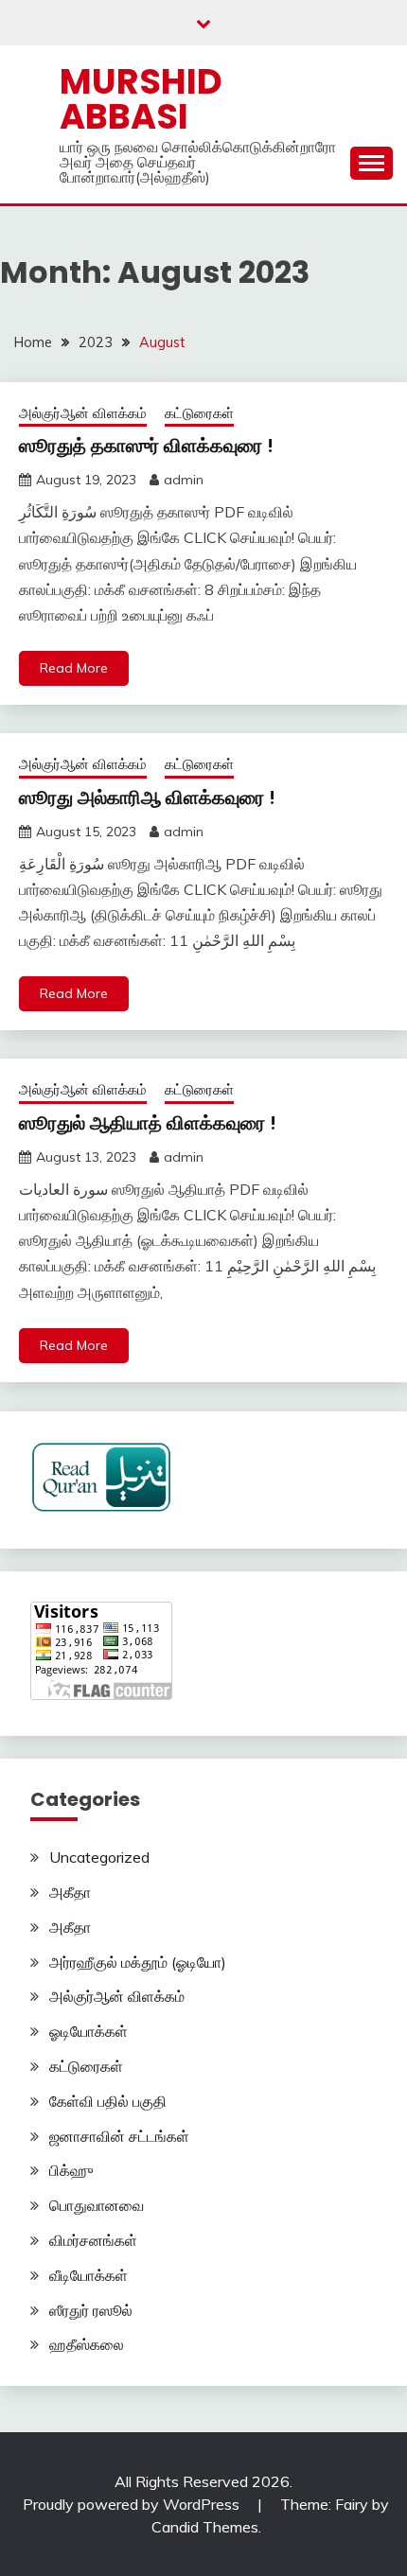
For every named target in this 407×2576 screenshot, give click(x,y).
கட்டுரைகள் (199, 413)
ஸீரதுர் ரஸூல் (91, 2310)
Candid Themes (205, 2527)
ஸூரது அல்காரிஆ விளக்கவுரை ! (147, 797)
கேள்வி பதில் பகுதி (108, 2101)
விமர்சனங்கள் (93, 2240)
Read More (74, 668)
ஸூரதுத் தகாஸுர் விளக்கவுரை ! (146, 446)
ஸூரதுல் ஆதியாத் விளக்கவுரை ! (148, 1123)
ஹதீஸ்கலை (87, 2344)
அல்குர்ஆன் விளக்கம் (83, 413)
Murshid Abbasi (141, 99)
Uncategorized (99, 1857)
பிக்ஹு (71, 2170)
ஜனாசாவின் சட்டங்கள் (119, 2136)
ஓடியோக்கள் (88, 2031)
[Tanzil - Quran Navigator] (101, 1507)
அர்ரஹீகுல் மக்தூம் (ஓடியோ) (138, 1962)
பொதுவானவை (97, 2205)
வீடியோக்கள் (88, 2275)
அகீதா (70, 1892)
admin (184, 480)
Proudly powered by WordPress (133, 2504)
